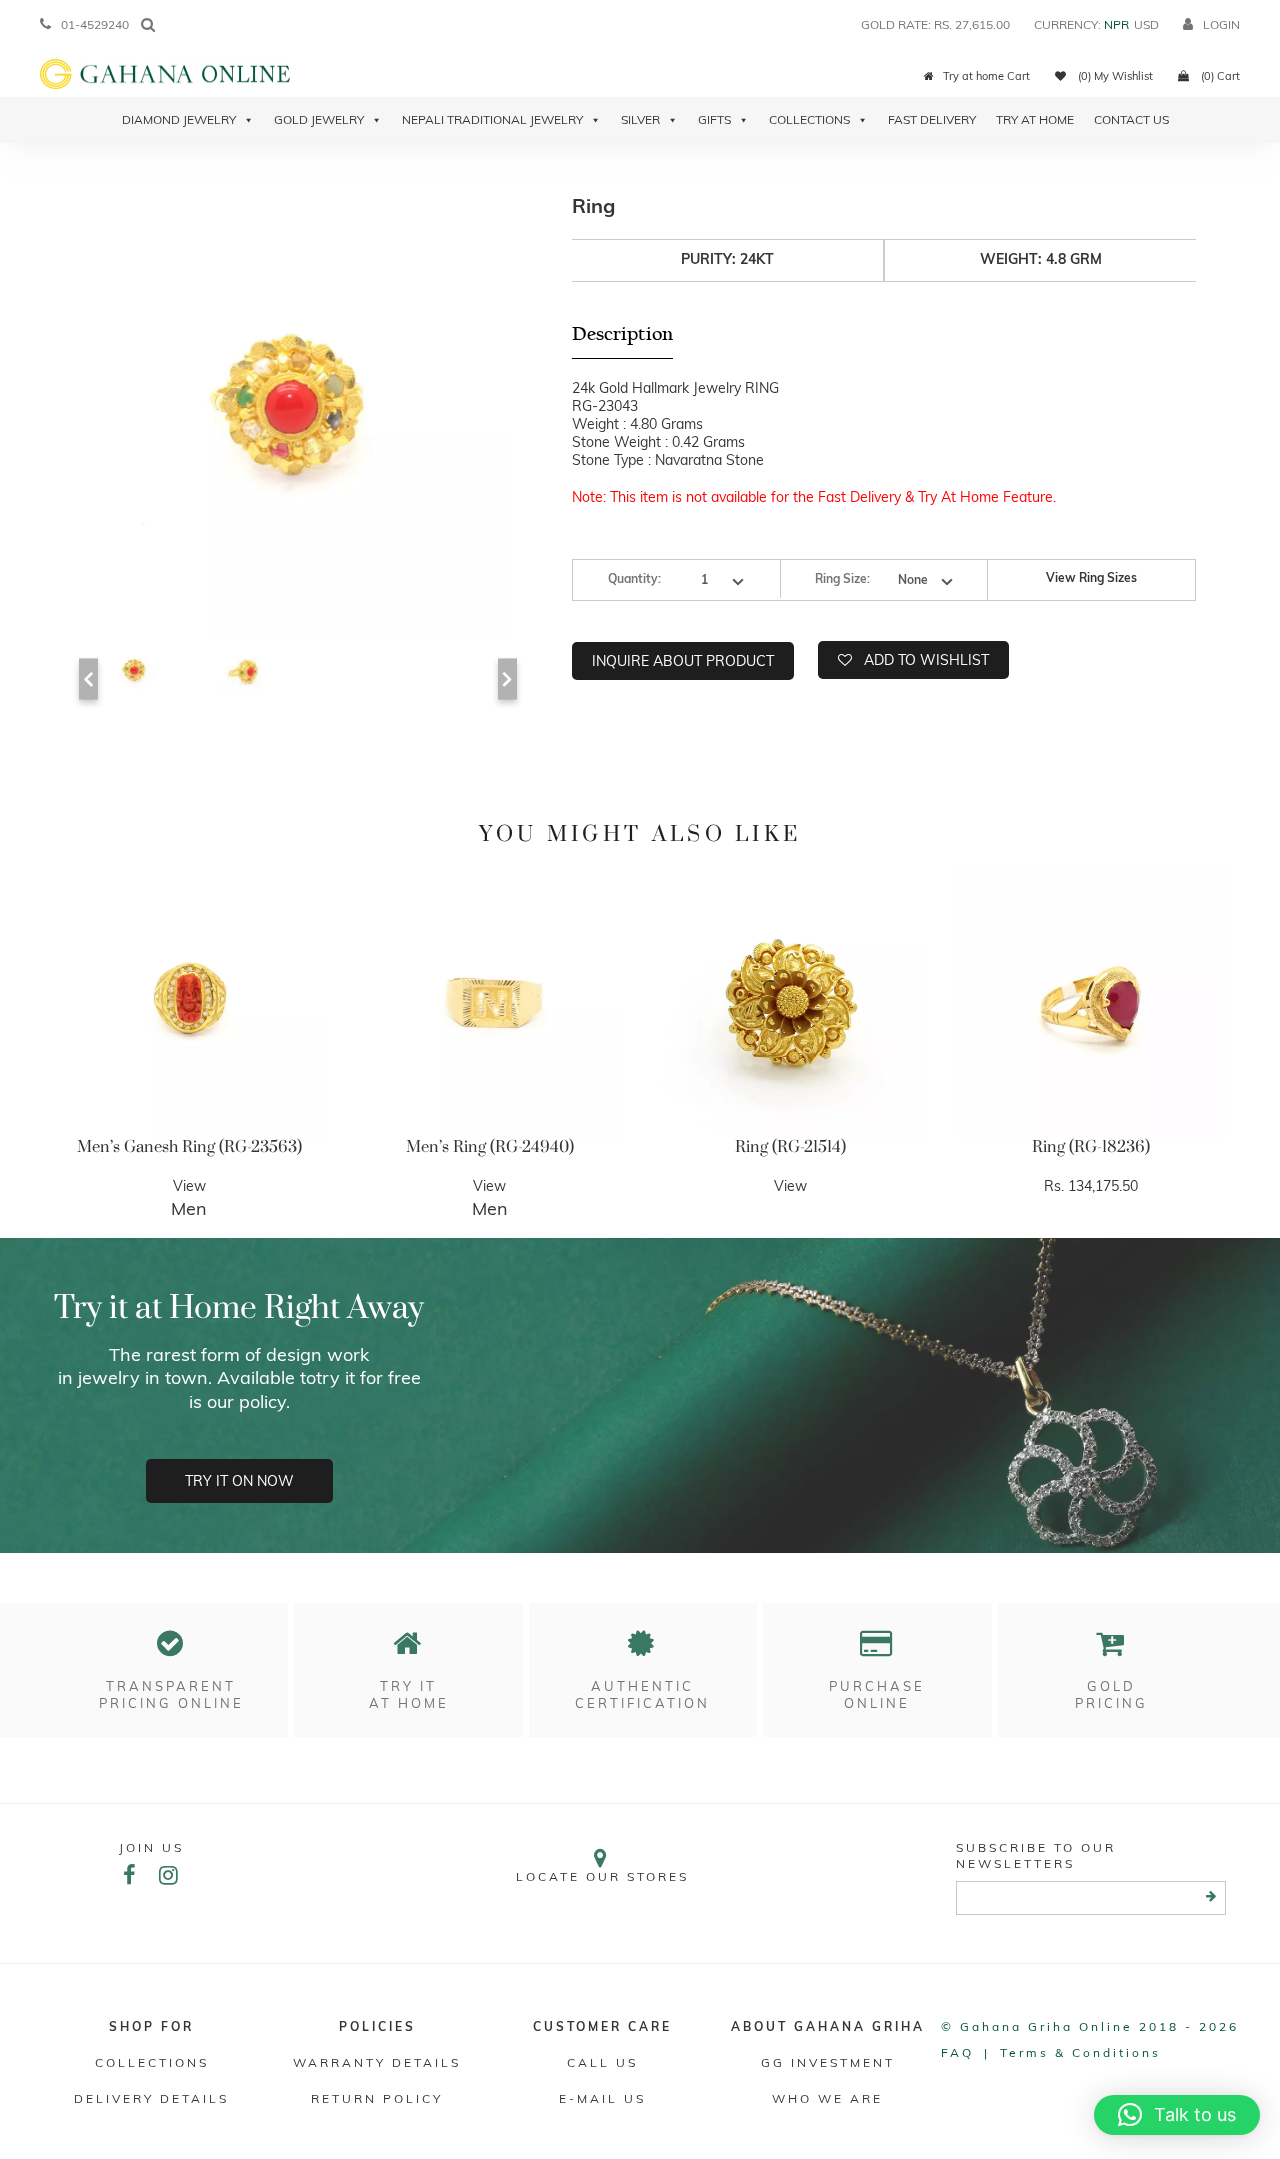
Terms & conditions (1080, 2052)
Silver (640, 119)
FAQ (957, 2052)
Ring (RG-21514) (790, 1147)
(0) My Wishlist (1114, 76)
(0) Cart (1219, 76)
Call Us (602, 2062)
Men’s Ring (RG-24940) (490, 1147)
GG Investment (828, 2062)
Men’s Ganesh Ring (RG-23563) (189, 1147)
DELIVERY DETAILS (151, 2098)
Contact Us (1131, 119)
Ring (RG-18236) (1091, 1147)
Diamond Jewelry (179, 119)
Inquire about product (683, 661)
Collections (809, 119)
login (1221, 24)
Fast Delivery (932, 119)
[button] (1177, 2115)
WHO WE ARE (827, 2098)
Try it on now (239, 1481)
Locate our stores (602, 1876)
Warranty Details (377, 2062)
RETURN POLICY (377, 2098)
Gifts (714, 119)
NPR (1116, 24)
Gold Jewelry (319, 119)
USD (1146, 24)
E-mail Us (602, 2098)
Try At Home (1035, 119)
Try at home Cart (986, 76)
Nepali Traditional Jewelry (492, 119)
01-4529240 (95, 24)
